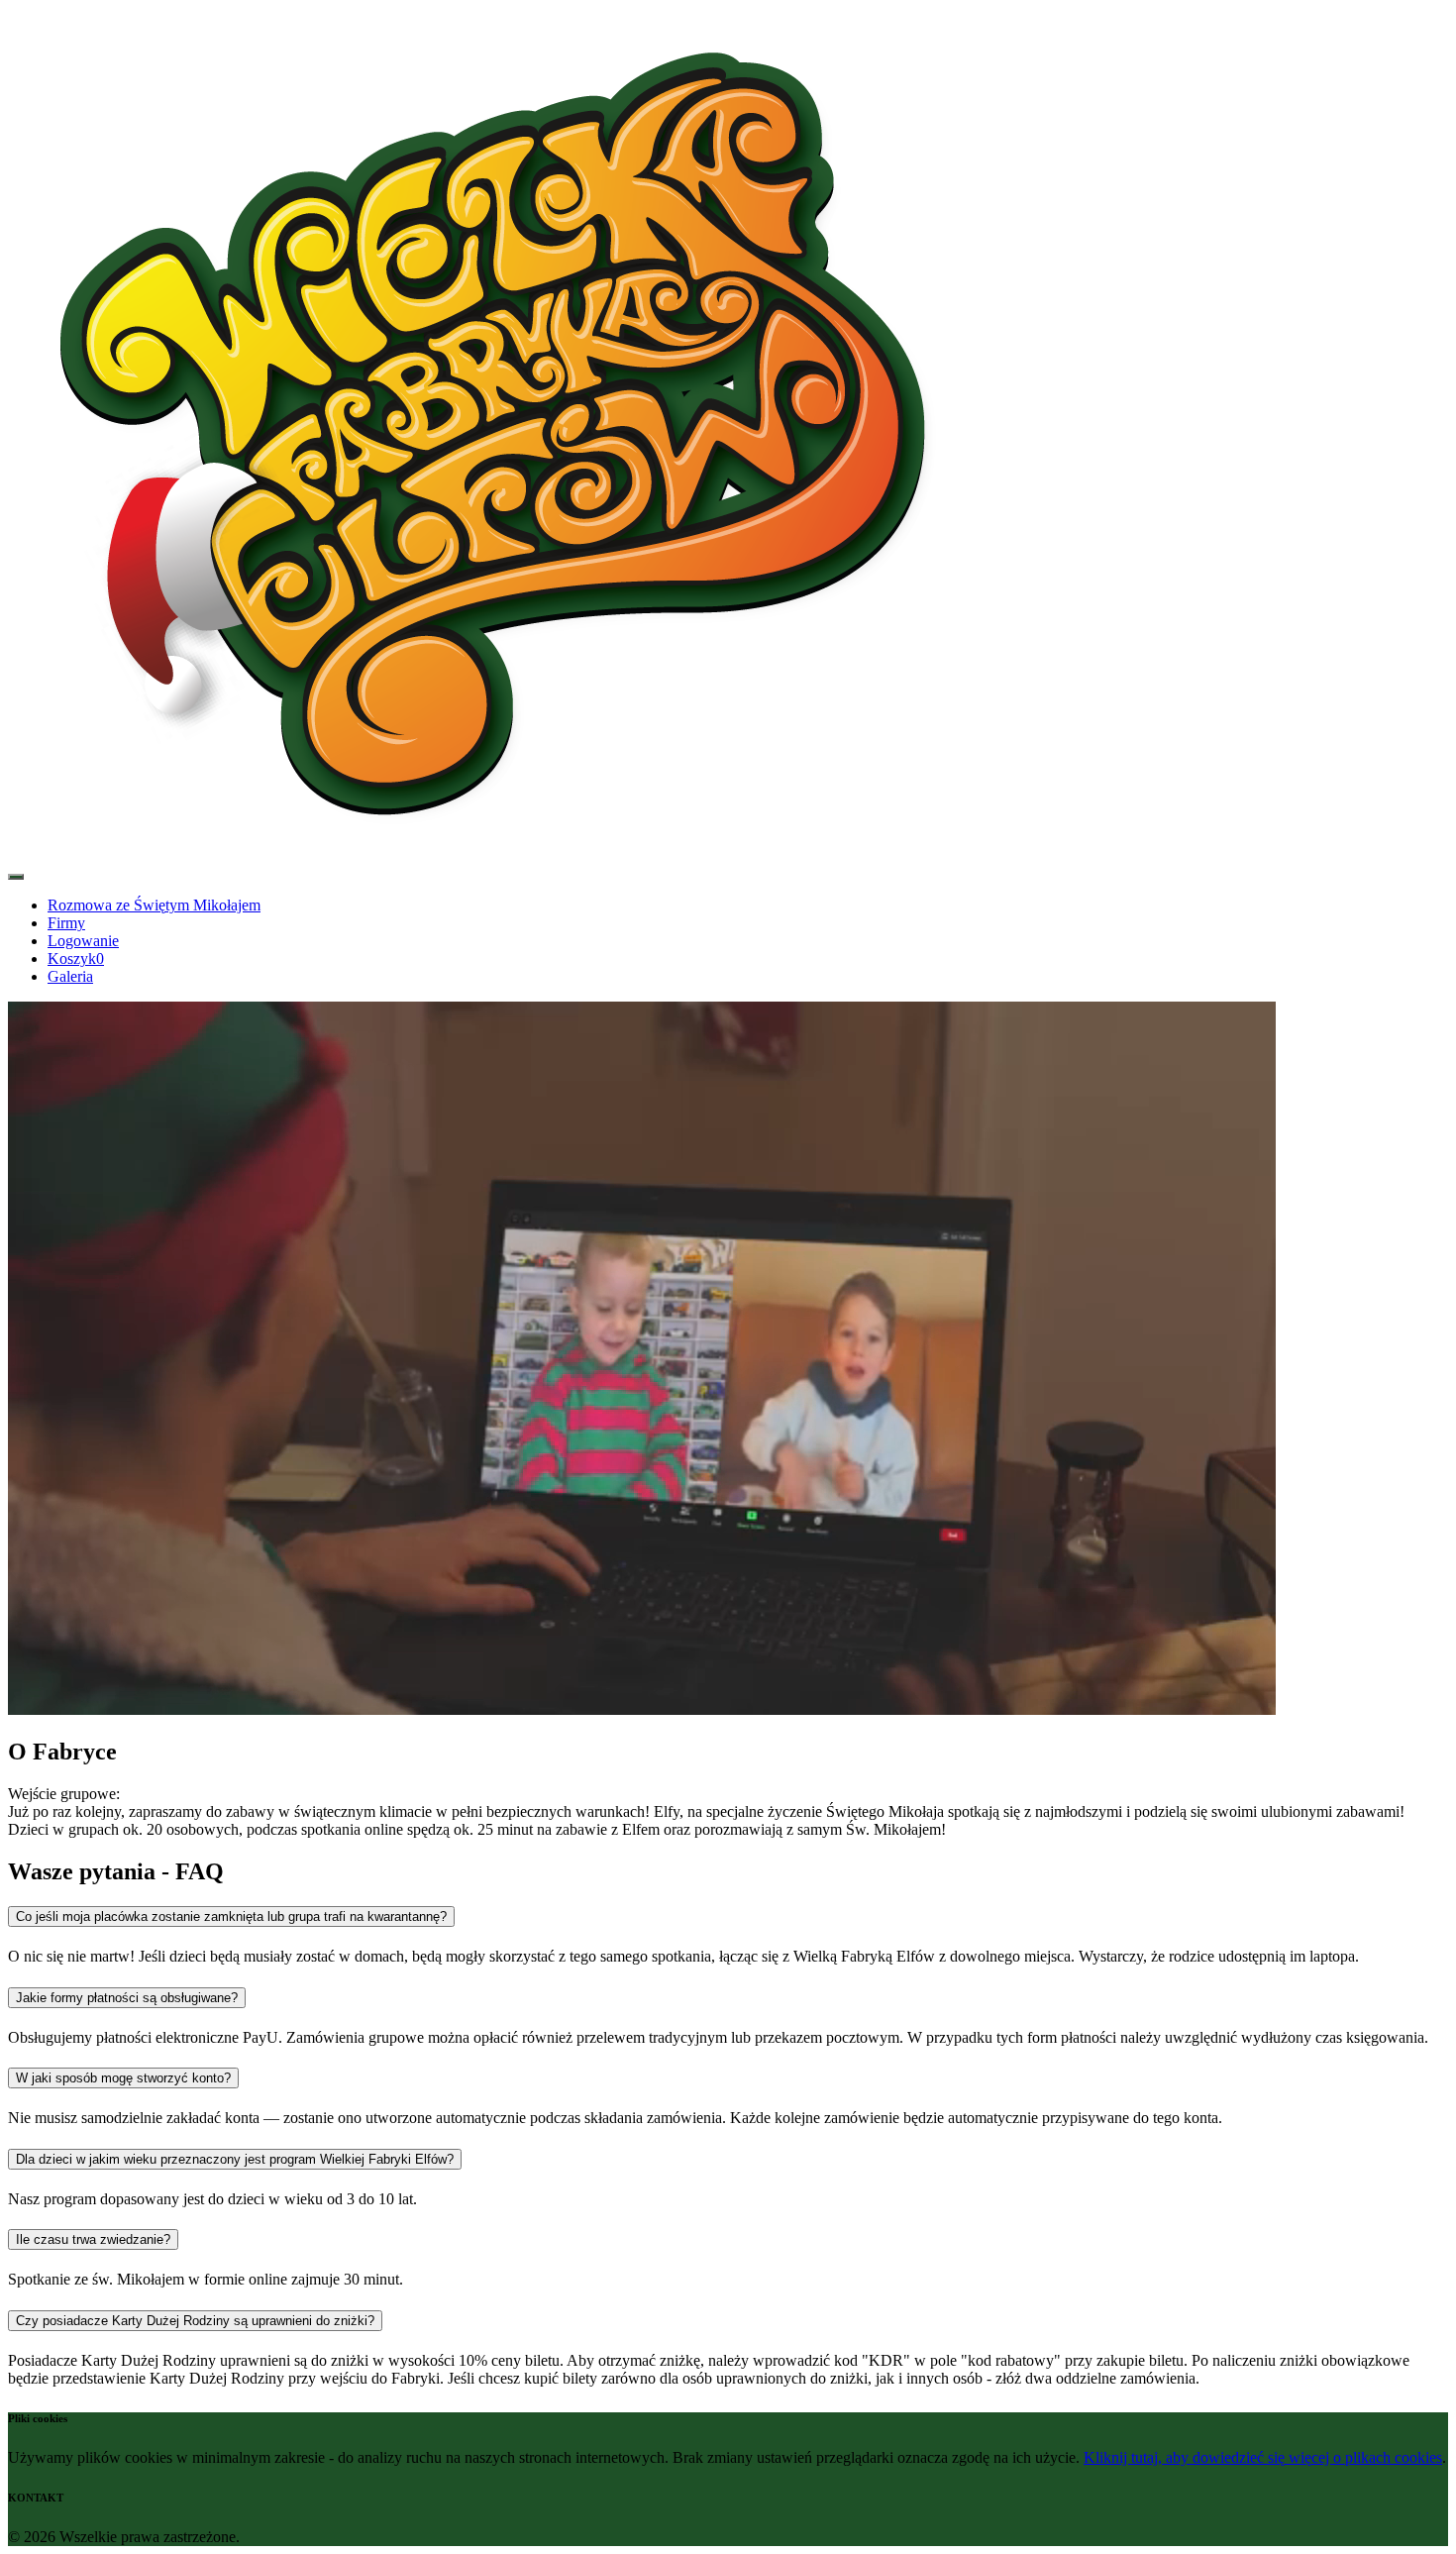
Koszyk (76, 958)
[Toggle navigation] (16, 877)
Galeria (70, 976)
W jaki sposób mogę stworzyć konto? (123, 2078)
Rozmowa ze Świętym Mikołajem (154, 905)
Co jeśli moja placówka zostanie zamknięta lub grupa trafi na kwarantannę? (231, 1916)
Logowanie (83, 941)
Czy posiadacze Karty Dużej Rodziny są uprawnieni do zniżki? (195, 2321)
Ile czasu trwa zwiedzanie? (93, 2239)
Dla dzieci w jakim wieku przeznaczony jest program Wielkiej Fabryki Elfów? (235, 2159)
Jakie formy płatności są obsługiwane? (127, 1998)
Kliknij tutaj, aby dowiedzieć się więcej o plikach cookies (1263, 2457)
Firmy (66, 923)
